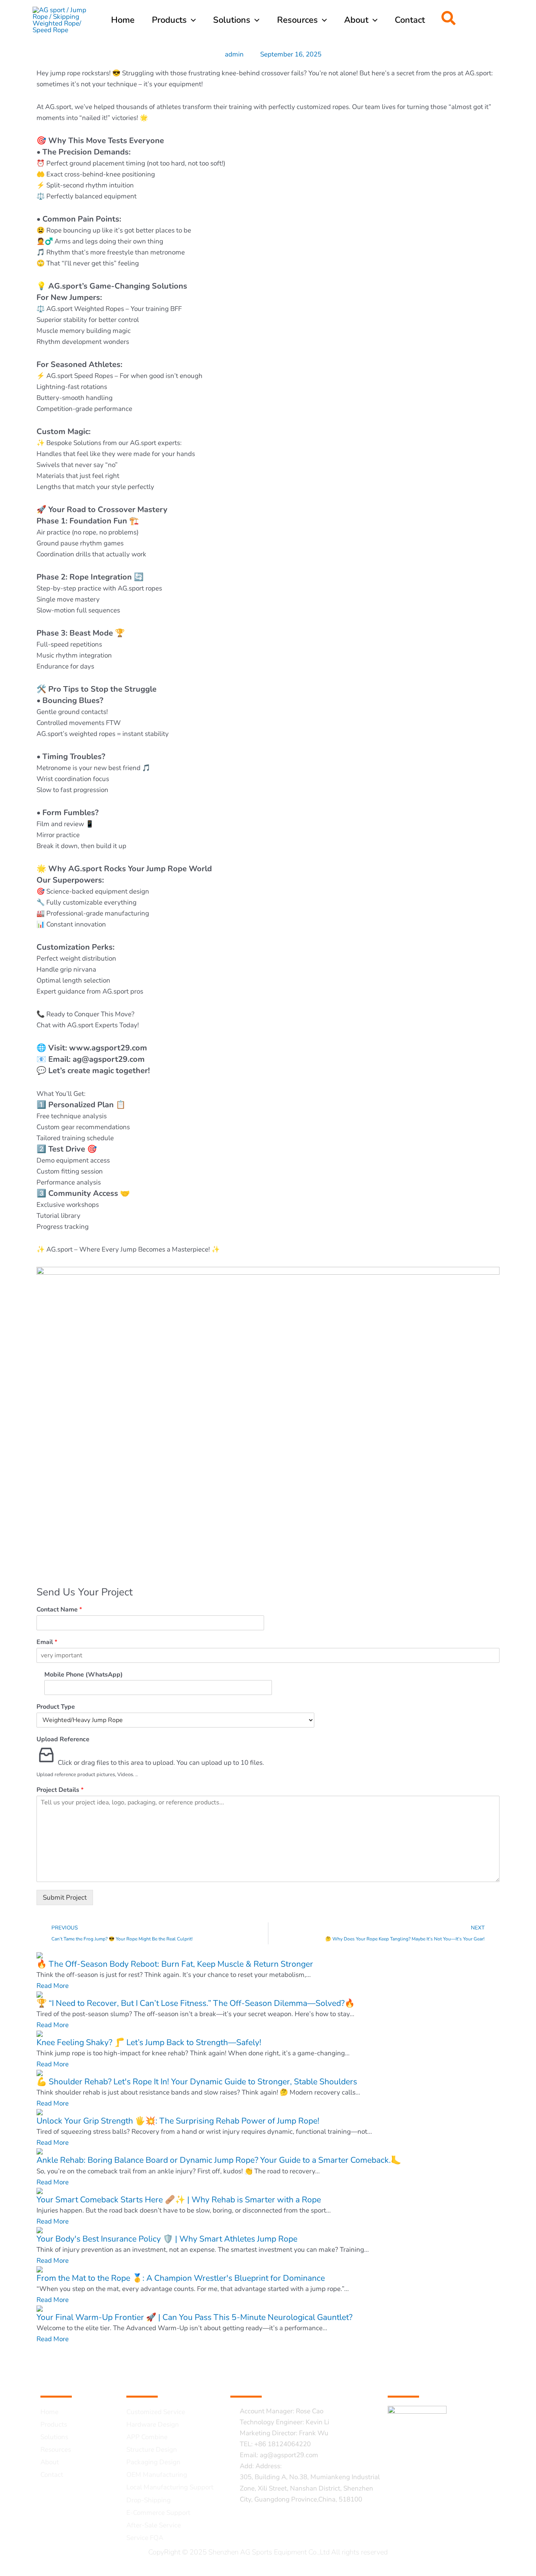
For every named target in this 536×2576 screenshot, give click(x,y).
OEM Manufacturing (157, 2475)
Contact (52, 2475)
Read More (53, 1986)
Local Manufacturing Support (170, 2487)
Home (49, 2412)
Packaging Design (153, 2462)
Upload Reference (63, 1739)
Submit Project (65, 1897)
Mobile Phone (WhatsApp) (84, 1675)
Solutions (54, 2437)
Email (47, 1642)
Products (54, 2424)
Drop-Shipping (149, 2500)
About (50, 2462)
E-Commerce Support (158, 2513)
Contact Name (59, 1610)
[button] (449, 20)
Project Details (60, 1790)
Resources (56, 2450)
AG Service (156, 2380)
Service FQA (145, 2538)
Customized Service (156, 2412)
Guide (56, 2380)
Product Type (56, 1707)
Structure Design (152, 2450)
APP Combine (147, 2437)
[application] (191, 20)
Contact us (259, 2380)
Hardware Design (153, 2424)
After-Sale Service (154, 2525)
